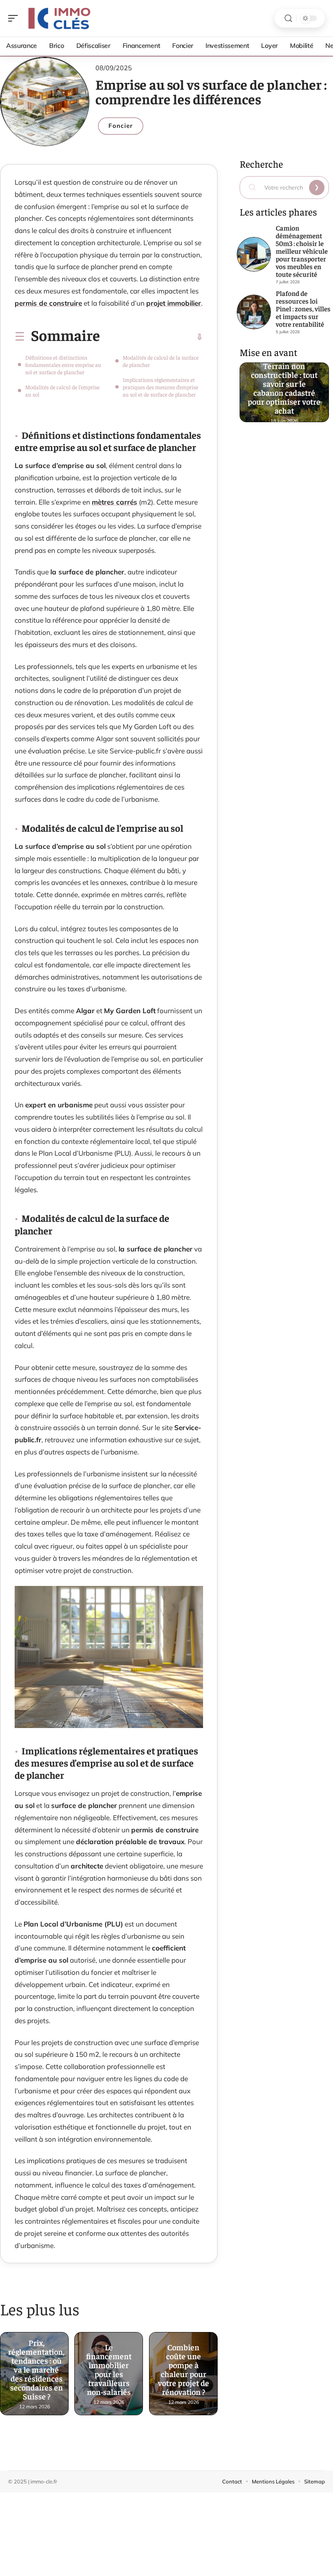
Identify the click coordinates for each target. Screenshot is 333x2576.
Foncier (121, 126)
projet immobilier (174, 303)
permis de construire (48, 303)
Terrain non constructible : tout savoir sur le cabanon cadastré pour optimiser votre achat (284, 387)
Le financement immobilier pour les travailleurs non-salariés (109, 2369)
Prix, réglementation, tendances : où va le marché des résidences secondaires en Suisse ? (36, 2369)
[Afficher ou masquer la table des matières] (151, 337)
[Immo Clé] (58, 18)
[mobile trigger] (15, 18)
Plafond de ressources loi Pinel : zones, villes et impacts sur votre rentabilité (303, 309)
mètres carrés (115, 502)
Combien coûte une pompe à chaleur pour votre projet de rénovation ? (183, 2369)
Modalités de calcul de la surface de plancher (161, 361)
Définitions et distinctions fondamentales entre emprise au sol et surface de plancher (63, 365)
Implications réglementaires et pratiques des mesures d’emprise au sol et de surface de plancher (160, 387)
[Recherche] (288, 18)
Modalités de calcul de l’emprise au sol (62, 390)
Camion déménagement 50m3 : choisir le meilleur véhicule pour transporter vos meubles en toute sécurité (302, 251)
